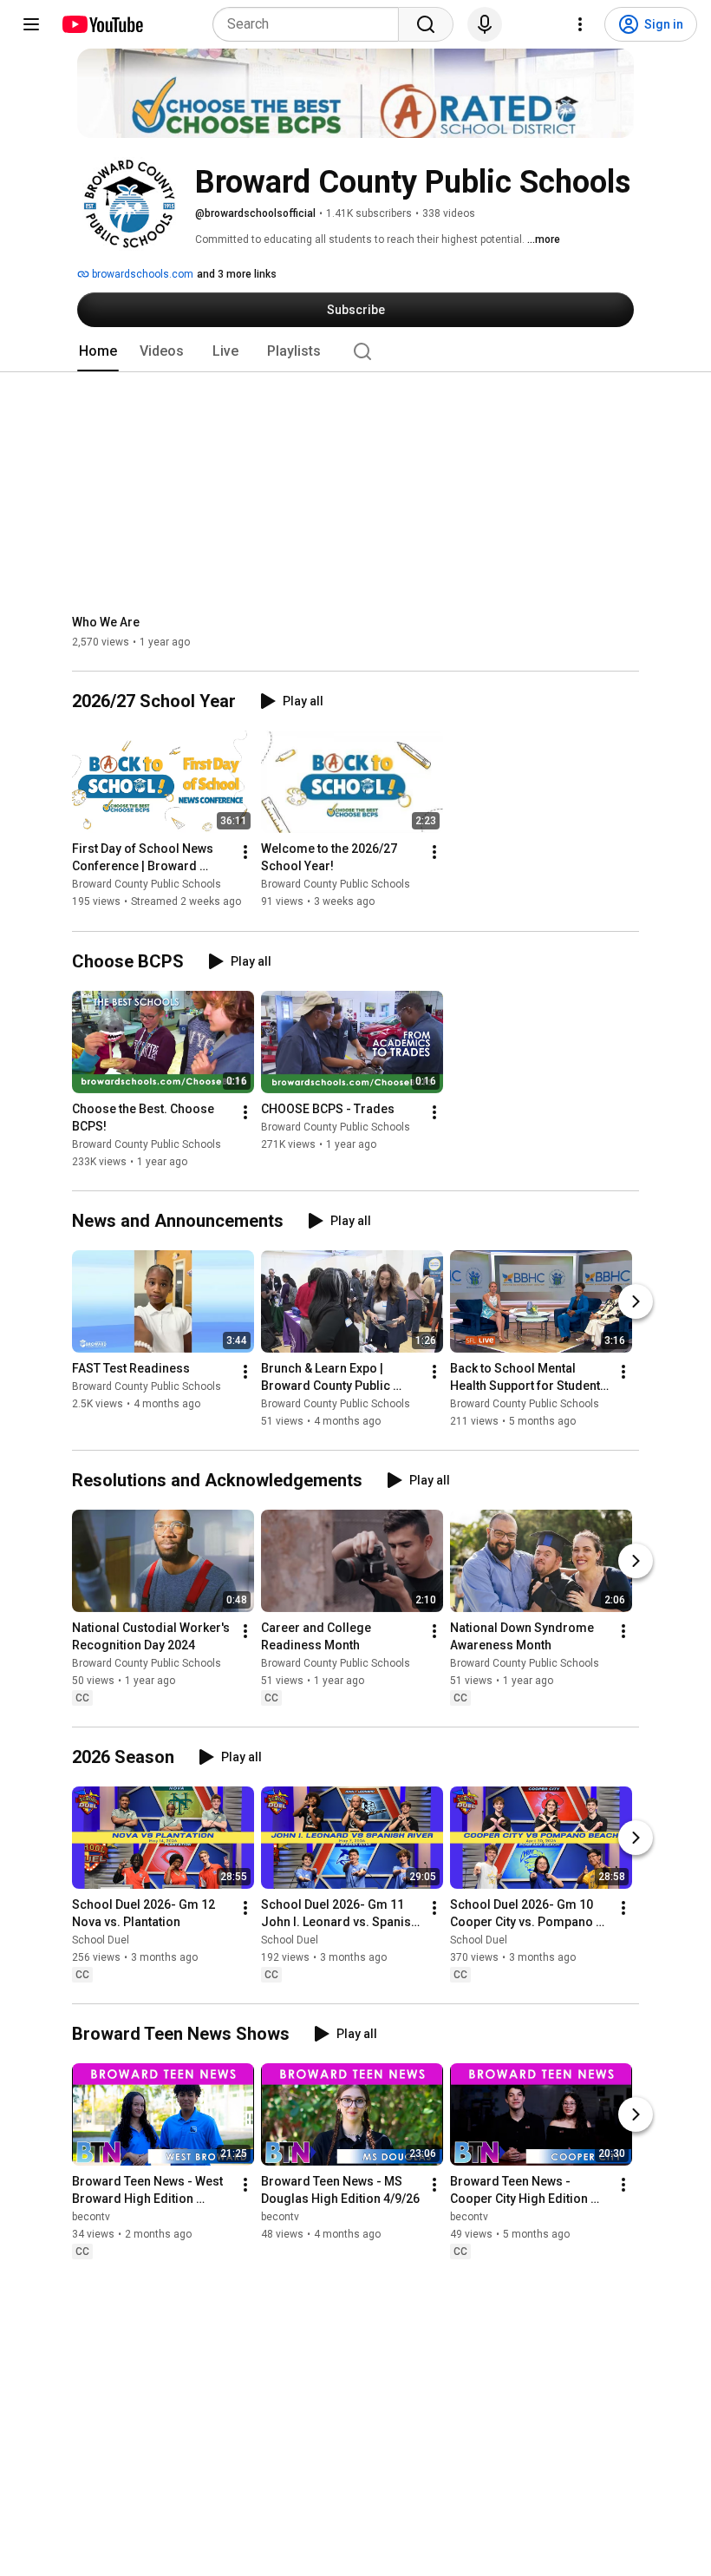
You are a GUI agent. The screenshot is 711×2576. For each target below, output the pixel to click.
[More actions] (245, 853)
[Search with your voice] (485, 24)
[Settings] (580, 24)
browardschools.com (141, 274)
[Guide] (31, 24)
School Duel (101, 1940)
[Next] (636, 1301)
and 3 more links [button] (237, 274)
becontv (91, 2217)
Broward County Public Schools (147, 885)
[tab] (98, 351)
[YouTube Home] (102, 24)
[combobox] (311, 24)
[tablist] (355, 351)
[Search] (426, 24)
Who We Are (106, 622)
